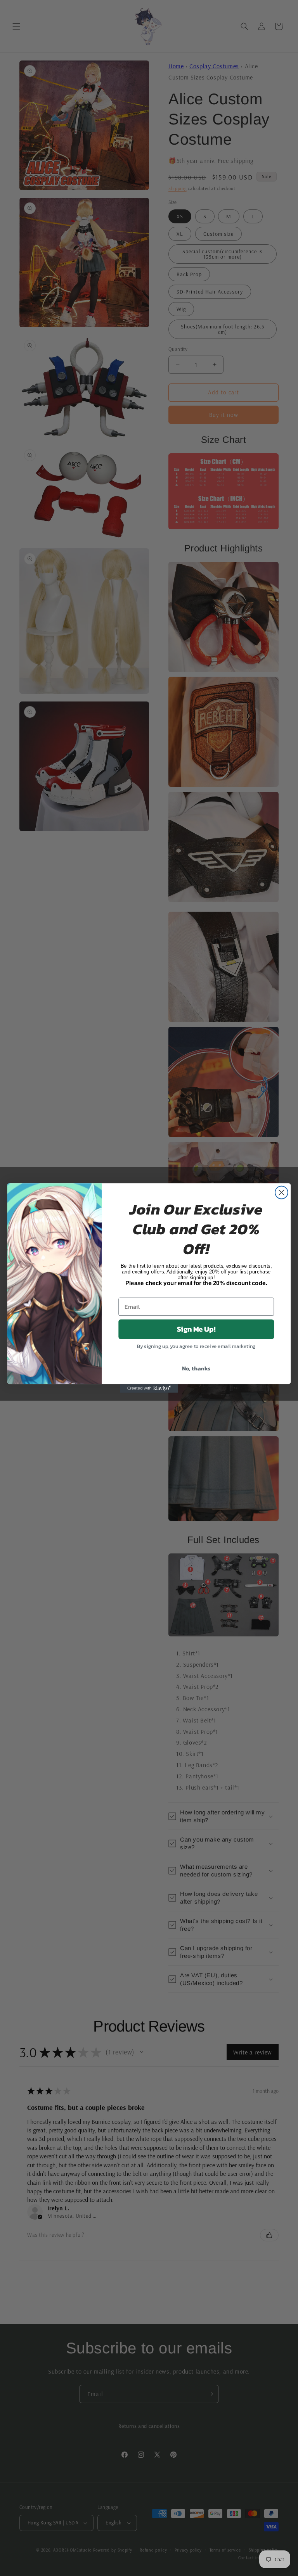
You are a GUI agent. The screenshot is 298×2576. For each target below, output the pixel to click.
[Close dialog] (282, 1193)
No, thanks (196, 1368)
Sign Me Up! (196, 1329)
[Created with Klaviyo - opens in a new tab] (149, 1388)
